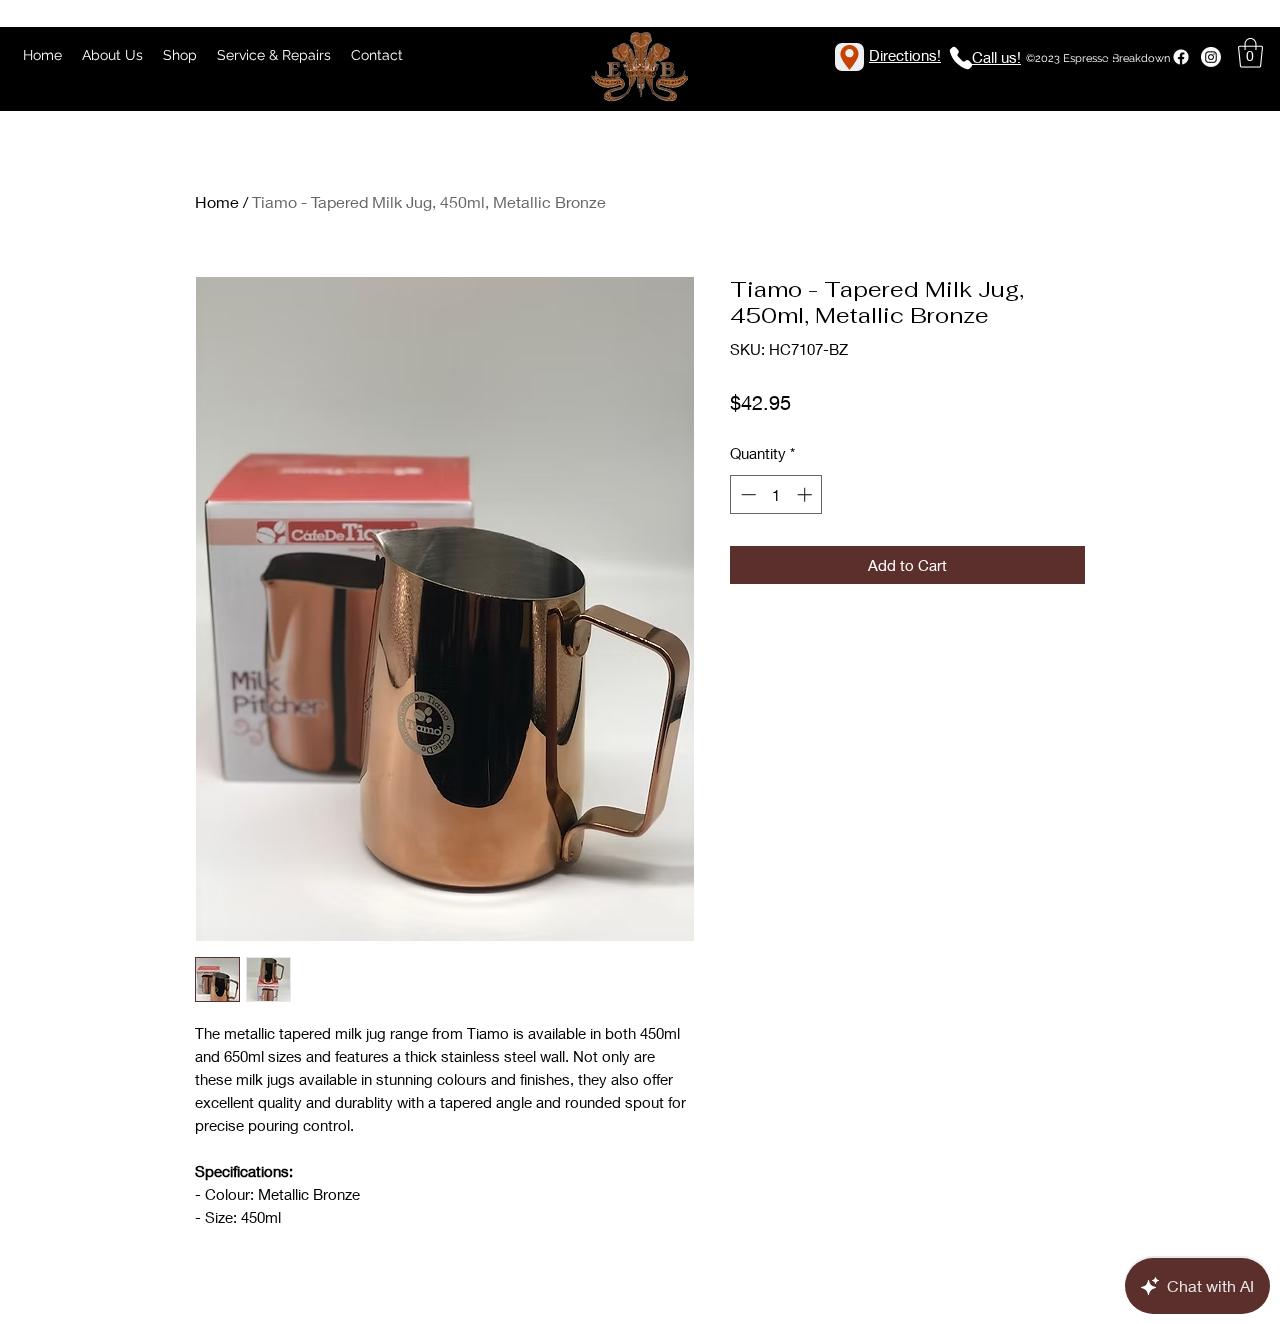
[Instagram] (1211, 57)
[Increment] (806, 494)
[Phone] (961, 58)
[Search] (1109, 55)
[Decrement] (746, 494)
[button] (1250, 53)
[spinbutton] (776, 494)
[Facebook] (1181, 57)
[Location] (849, 57)
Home (217, 201)
